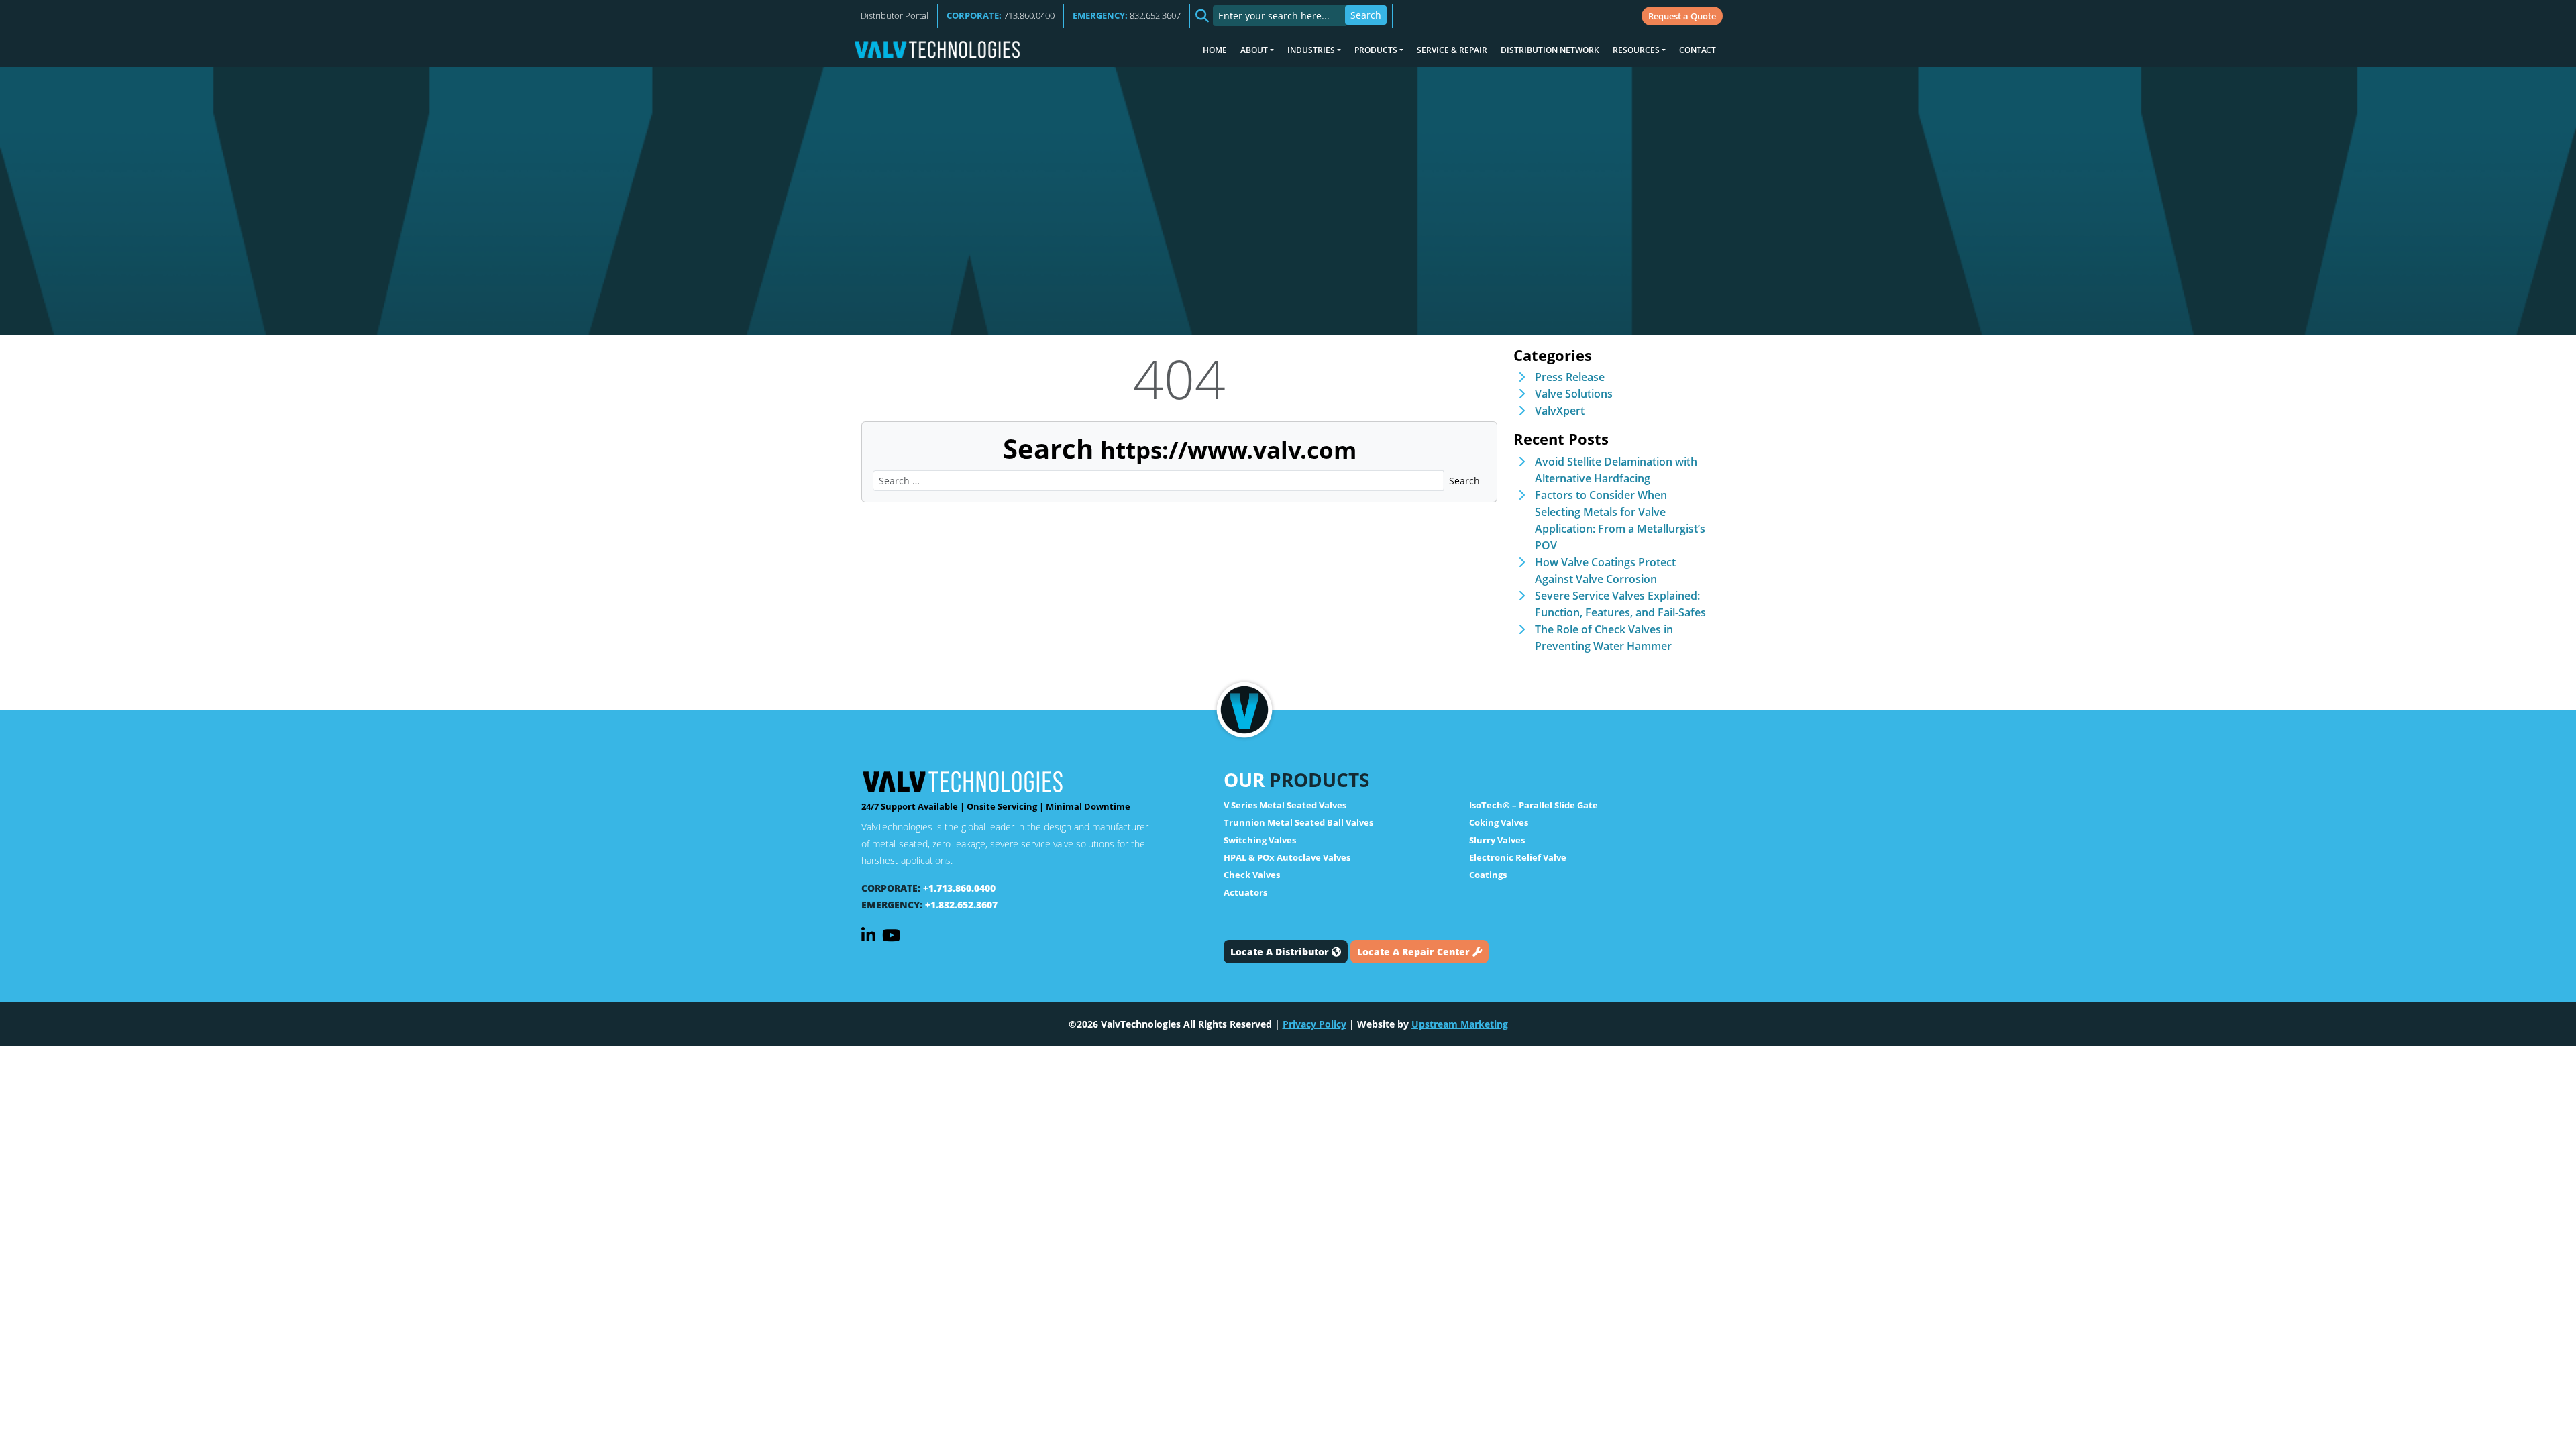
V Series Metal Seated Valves (1285, 805)
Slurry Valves (1497, 840)
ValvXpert (1560, 411)
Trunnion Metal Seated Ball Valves (1298, 822)
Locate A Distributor (1281, 952)
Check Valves (1252, 875)
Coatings (1488, 875)
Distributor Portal (895, 15)
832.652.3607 (1127, 15)
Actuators (1245, 892)
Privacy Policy (1314, 1024)
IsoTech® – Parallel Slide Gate (1534, 805)
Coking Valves (1499, 822)
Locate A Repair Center (1415, 952)
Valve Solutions (1574, 394)
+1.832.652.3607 (961, 905)
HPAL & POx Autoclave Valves (1287, 857)
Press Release (1570, 377)
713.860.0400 (1001, 15)
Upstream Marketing (1460, 1024)
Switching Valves (1260, 840)
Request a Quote (1682, 16)
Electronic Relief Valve (1518, 857)
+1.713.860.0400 (959, 888)
